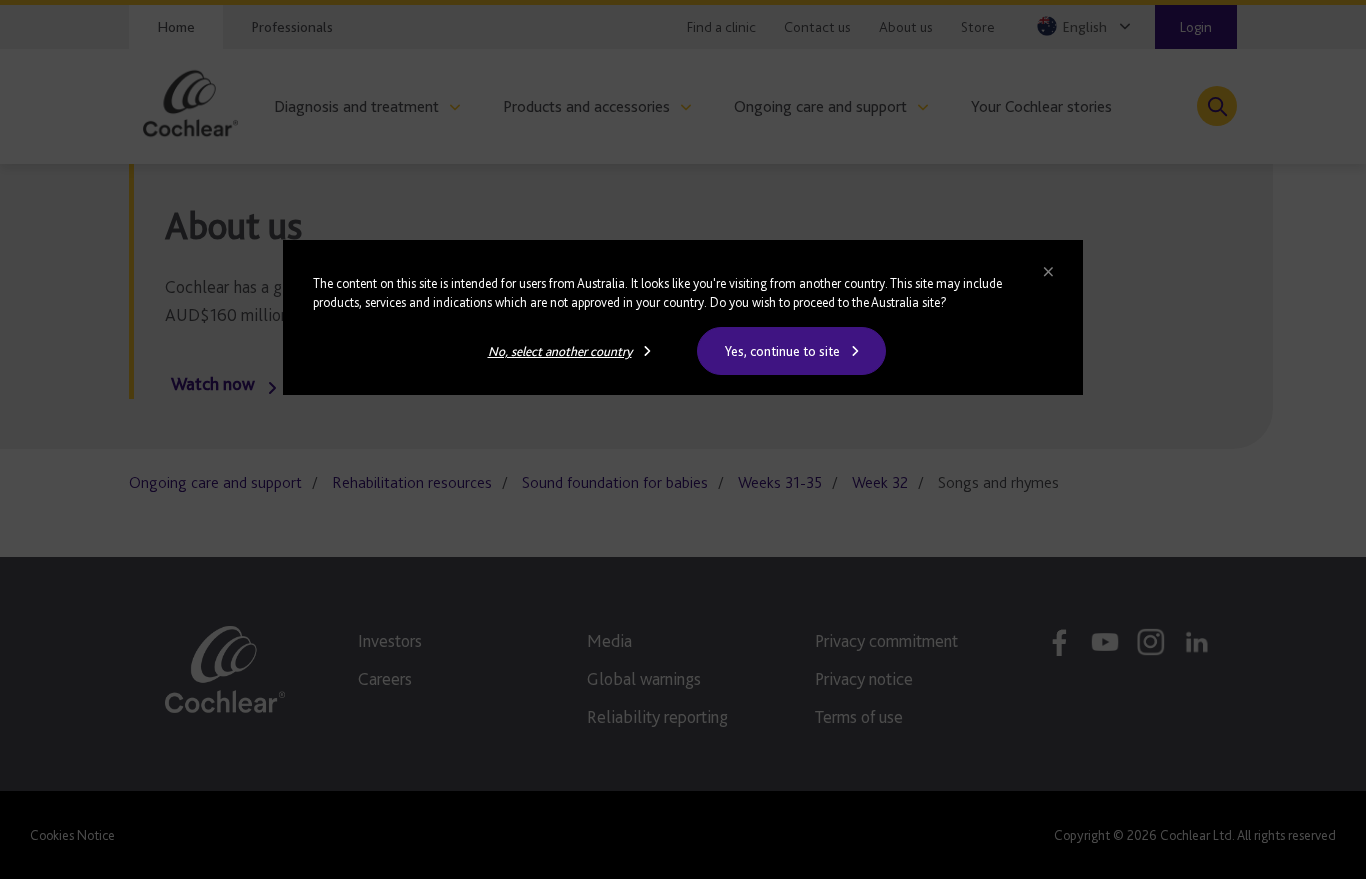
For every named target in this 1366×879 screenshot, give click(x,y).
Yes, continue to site (782, 351)
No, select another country (560, 351)
